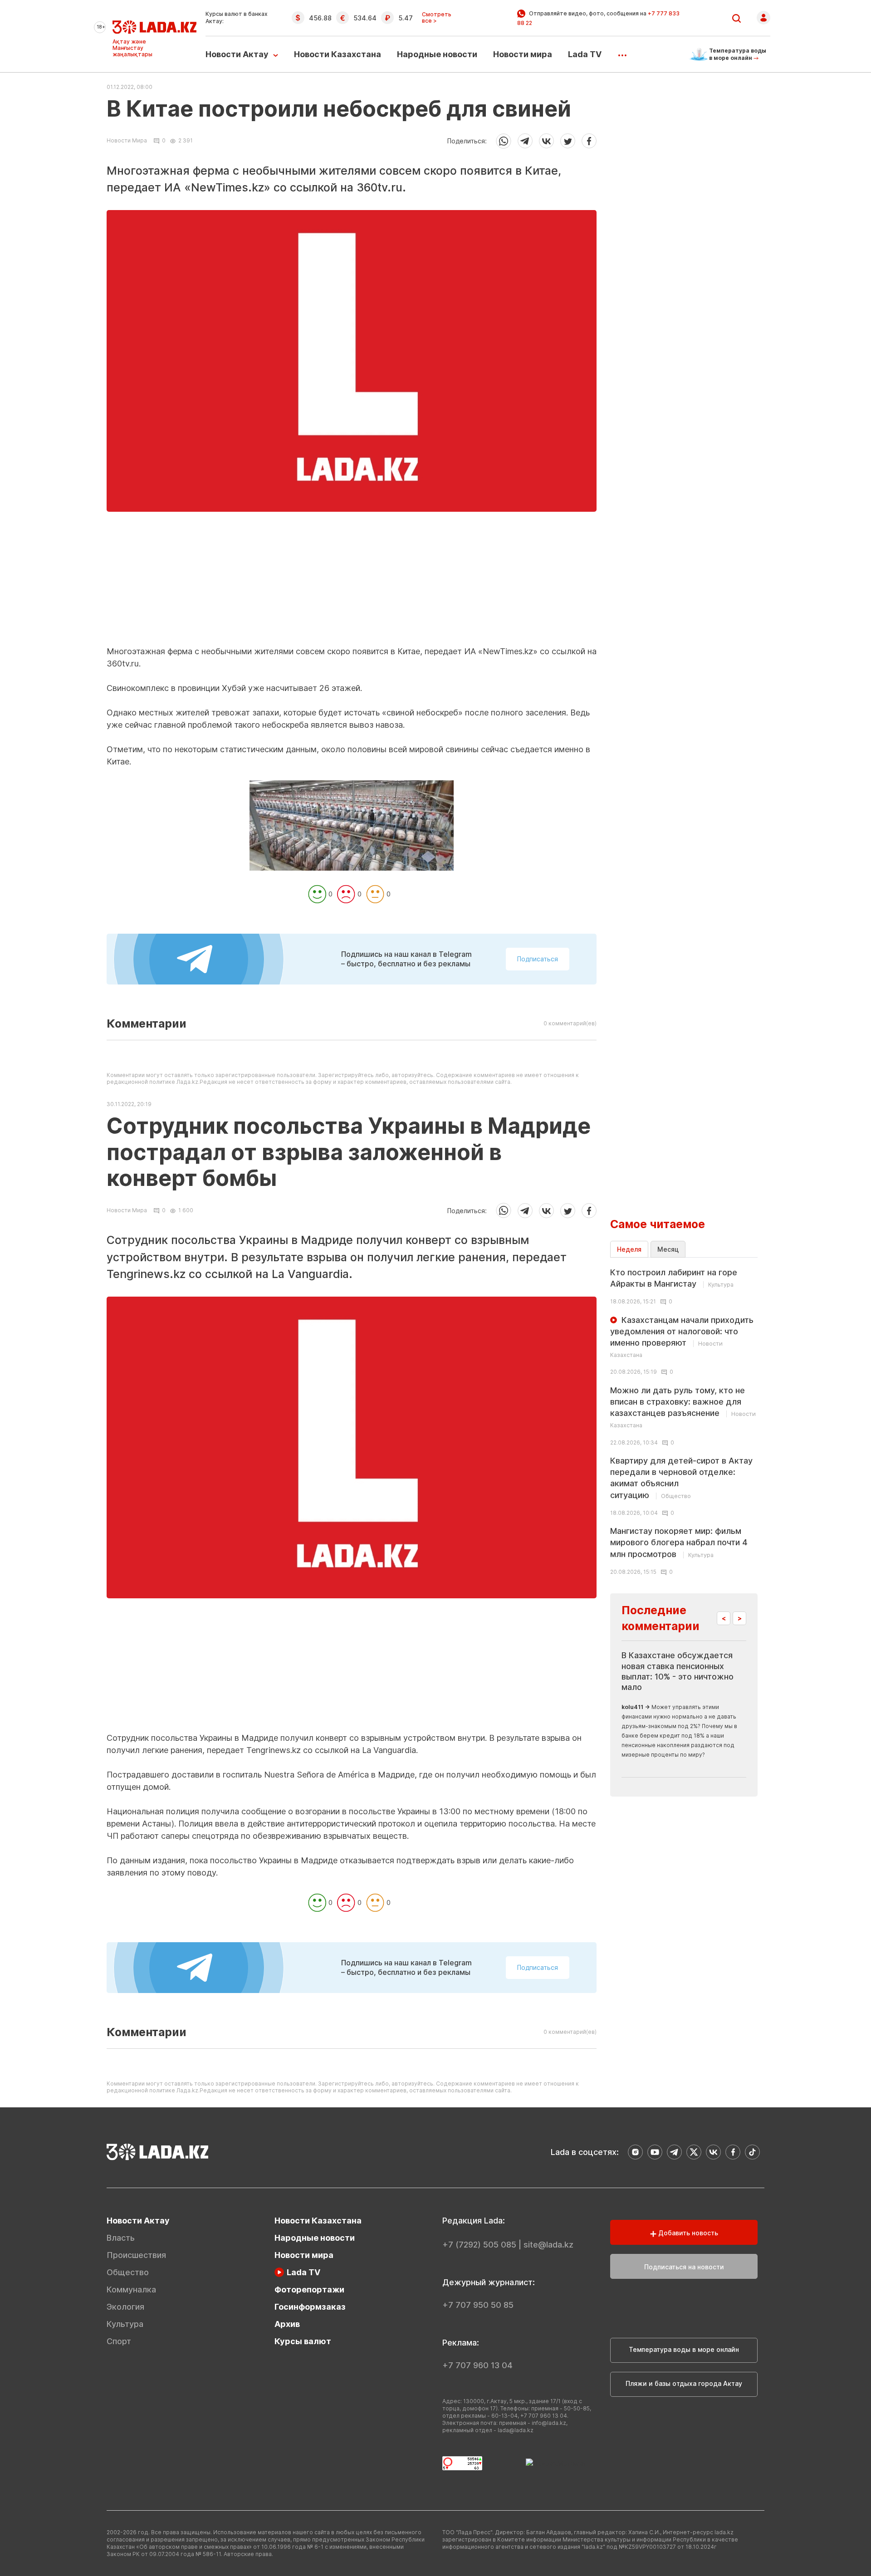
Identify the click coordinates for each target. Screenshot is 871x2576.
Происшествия (136, 2255)
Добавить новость (687, 2233)
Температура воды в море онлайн (684, 2349)
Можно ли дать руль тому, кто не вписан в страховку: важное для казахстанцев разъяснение (683, 1407)
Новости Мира (127, 141)
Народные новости (437, 54)
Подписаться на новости (684, 2267)
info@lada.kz (549, 2423)
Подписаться (538, 959)
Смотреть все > (437, 18)
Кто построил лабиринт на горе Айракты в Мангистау (674, 1278)
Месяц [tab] (668, 1249)
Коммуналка (131, 2290)
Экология (125, 2307)
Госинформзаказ (310, 2307)
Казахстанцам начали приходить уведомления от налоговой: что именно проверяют (682, 1337)
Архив (287, 2324)
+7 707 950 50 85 (478, 2305)
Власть (121, 2238)
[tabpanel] (684, 1421)
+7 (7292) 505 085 (479, 2245)
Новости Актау (237, 54)
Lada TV (585, 54)
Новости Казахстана (338, 54)
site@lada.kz (548, 2245)
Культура (125, 2324)
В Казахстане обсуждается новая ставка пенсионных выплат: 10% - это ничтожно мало (678, 1671)
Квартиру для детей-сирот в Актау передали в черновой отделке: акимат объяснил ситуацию (681, 1478)
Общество (128, 2272)
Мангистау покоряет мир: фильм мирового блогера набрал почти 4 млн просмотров (679, 1542)
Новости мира (523, 54)
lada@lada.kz (516, 2430)
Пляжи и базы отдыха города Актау (684, 2383)
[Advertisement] (352, 582)
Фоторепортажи (309, 2290)
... (622, 52)
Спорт (119, 2341)
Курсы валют (303, 2341)
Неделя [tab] (629, 1249)
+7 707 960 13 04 (477, 2365)
